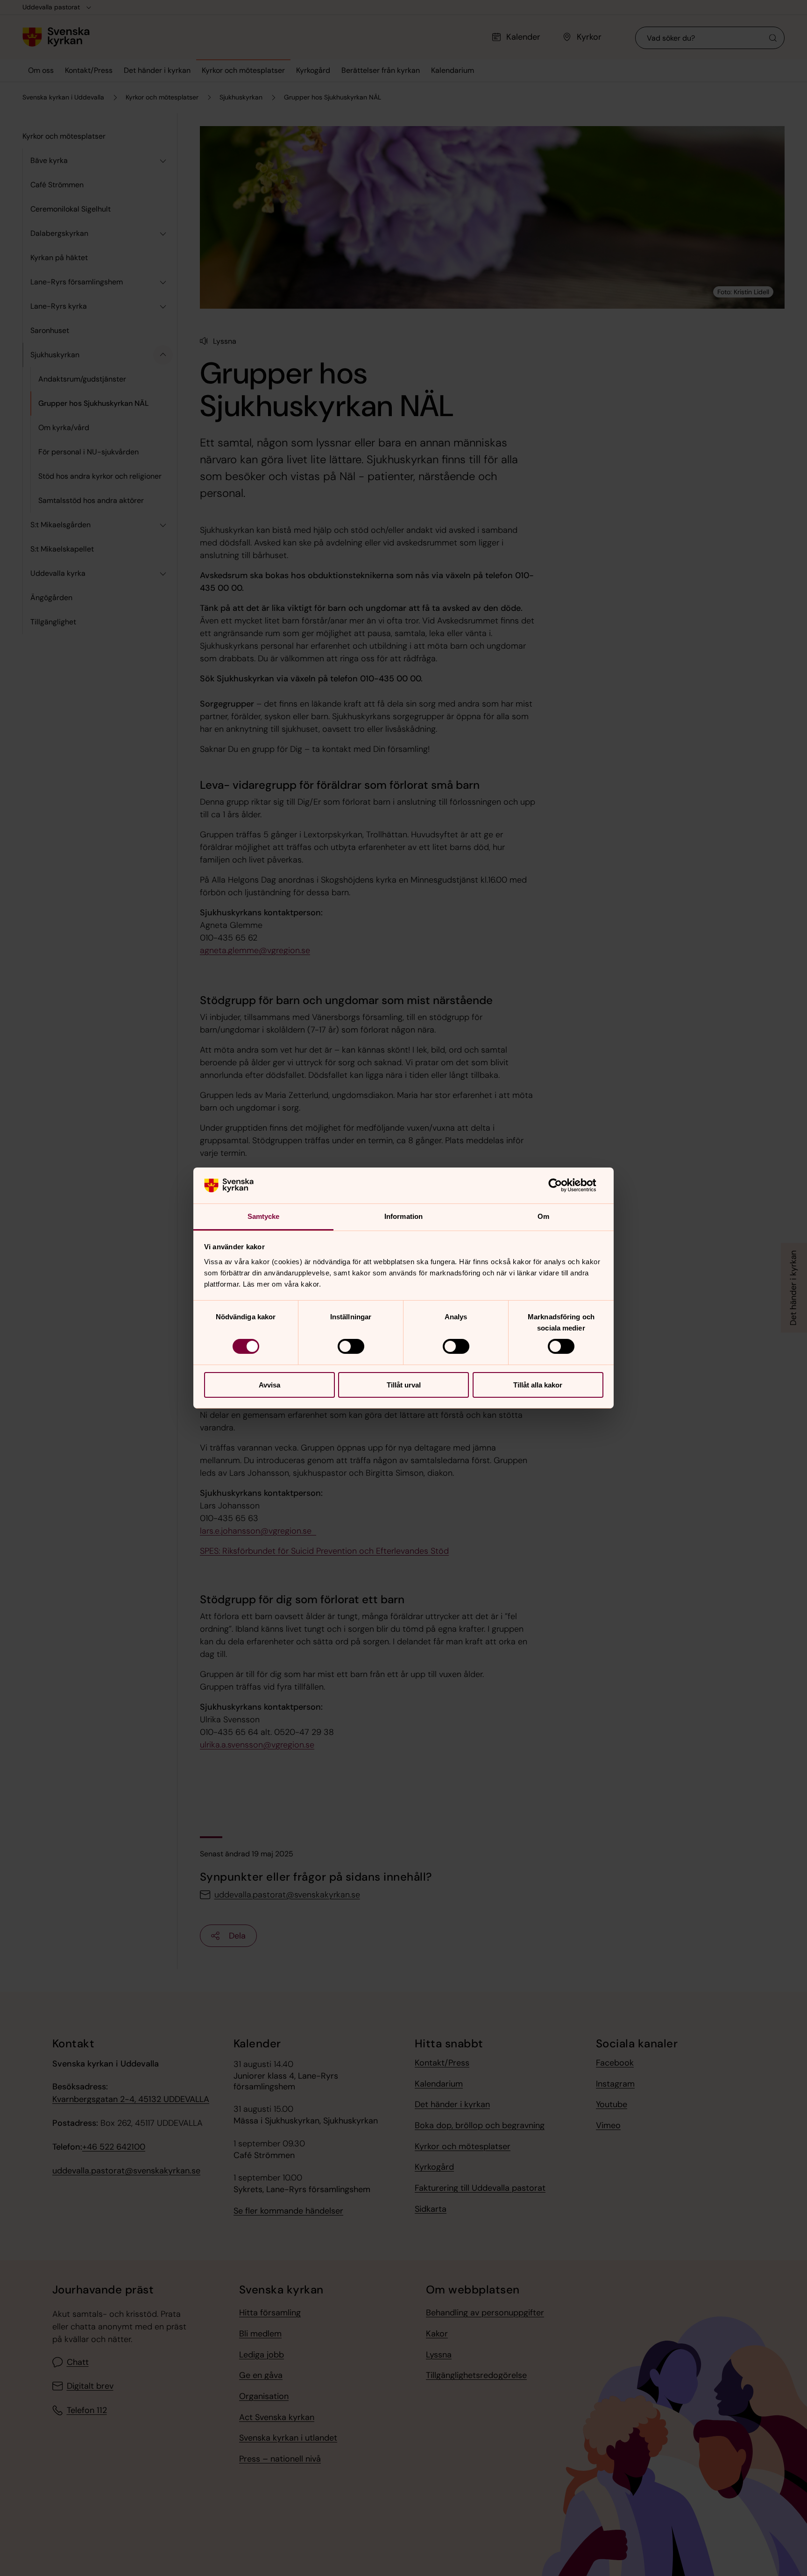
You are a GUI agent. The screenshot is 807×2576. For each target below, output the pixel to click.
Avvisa (269, 1385)
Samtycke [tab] (264, 1216)
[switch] (351, 1346)
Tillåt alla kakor (538, 1385)
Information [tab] (403, 1216)
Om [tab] (543, 1216)
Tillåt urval (404, 1385)
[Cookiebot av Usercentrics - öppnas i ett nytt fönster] (563, 1185)
